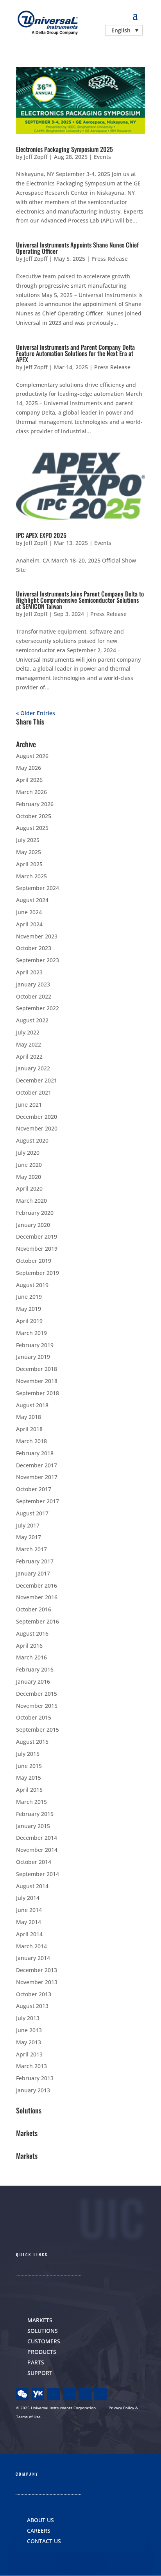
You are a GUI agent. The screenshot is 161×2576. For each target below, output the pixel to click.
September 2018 (38, 1393)
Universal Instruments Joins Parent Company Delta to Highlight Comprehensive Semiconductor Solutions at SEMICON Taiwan (80, 600)
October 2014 (34, 1862)
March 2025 (31, 876)
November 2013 (37, 1982)
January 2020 (33, 1225)
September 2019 (38, 1273)
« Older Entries (36, 713)
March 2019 (31, 1333)
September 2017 (38, 1501)
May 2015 (29, 1778)
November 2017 (37, 1477)
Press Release (110, 259)
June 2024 (29, 912)
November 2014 (37, 1850)
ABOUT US (40, 2520)
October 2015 (34, 1717)
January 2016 (33, 1681)
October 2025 (34, 816)
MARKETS (40, 2320)
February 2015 (35, 1814)
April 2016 (29, 1646)
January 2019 (33, 1357)
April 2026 (29, 780)
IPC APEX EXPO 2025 (41, 535)
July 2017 (28, 1525)
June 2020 (29, 1165)
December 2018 (37, 1369)
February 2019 (35, 1345)
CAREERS (39, 2531)
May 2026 (29, 768)
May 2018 (29, 1417)
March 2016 (31, 1657)
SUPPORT (40, 2373)
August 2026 (32, 756)
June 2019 (29, 1297)
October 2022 (34, 996)
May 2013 (29, 2042)
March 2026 (31, 792)
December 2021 (37, 1080)
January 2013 (33, 2090)
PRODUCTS (42, 2352)
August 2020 (32, 1140)
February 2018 (35, 1453)
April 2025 (29, 864)
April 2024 (29, 924)
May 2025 (29, 852)
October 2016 (34, 1609)
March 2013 (31, 2066)
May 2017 (29, 1537)
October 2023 (34, 948)
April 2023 (29, 972)
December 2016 (37, 1585)
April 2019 (29, 1321)
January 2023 (33, 984)
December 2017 (37, 1465)
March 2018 (31, 1441)
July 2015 (28, 1754)
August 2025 (32, 828)
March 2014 (31, 1946)
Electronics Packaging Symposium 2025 (64, 149)
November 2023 (37, 936)
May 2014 (29, 1922)
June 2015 (29, 1766)
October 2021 (34, 1092)
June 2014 (29, 1910)
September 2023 (38, 960)
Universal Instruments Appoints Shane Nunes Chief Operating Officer (77, 248)
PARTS (36, 2362)
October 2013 (34, 1994)
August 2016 (32, 1633)
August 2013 (32, 2006)
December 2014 (37, 1838)
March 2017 (31, 1549)
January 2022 (33, 1068)
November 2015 (37, 1706)
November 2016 (37, 1597)
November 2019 (37, 1249)
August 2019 (32, 1285)
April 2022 (29, 1057)
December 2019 (37, 1236)
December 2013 (37, 1970)
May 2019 (29, 1309)
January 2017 (33, 1573)
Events (102, 157)
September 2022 (38, 1008)
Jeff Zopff (36, 157)
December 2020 (37, 1117)
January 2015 (33, 1826)
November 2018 (37, 1381)
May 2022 (29, 1044)
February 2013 (35, 2078)
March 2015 (31, 1802)
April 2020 (29, 1188)
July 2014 (28, 1898)
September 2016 (38, 1621)
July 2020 (28, 1153)
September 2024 (38, 888)
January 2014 (33, 1958)
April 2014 (29, 1934)
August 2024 (32, 900)
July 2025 (28, 840)
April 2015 (29, 1790)
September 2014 (38, 1874)
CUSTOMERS (44, 2341)
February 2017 (35, 1561)
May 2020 (29, 1177)
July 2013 (28, 2018)
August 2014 (32, 1886)
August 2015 (32, 1742)
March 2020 (31, 1201)
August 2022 (32, 1020)
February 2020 (35, 1213)
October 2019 (34, 1261)
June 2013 (29, 2030)
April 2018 (29, 1429)
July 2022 (28, 1032)
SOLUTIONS (43, 2331)
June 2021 (29, 1105)
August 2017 (32, 1513)
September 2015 (38, 1729)
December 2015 (37, 1694)
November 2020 (37, 1128)
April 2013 (29, 2054)
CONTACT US (44, 2541)
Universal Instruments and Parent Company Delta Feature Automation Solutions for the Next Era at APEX (75, 353)
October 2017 (34, 1489)
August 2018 (32, 1405)
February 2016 (35, 1669)
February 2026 (35, 804)
